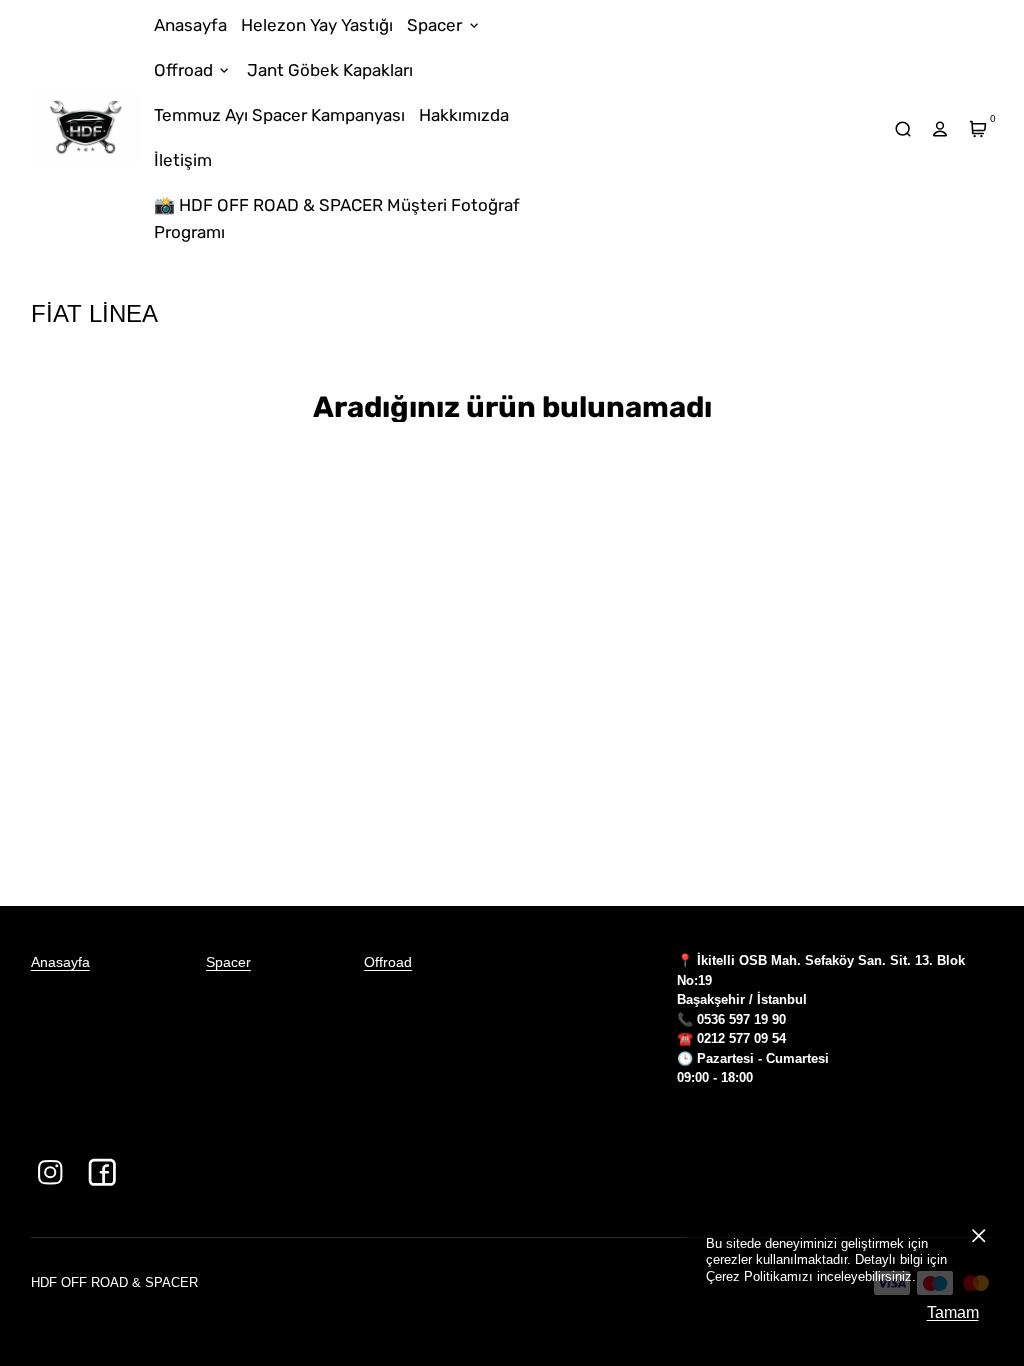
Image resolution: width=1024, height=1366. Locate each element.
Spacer (228, 962)
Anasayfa (60, 962)
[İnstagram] (50, 1172)
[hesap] (940, 128)
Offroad (388, 962)
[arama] (902, 128)
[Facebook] (102, 1172)
